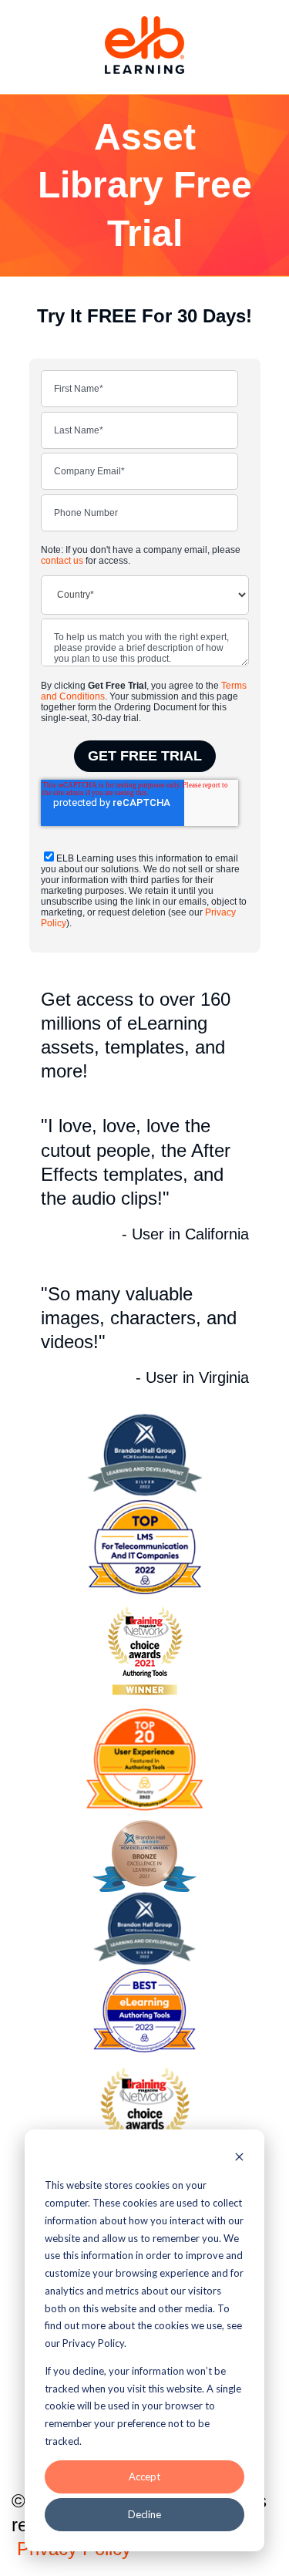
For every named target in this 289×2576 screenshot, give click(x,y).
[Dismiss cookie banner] (239, 2158)
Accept (144, 2477)
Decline (144, 2514)
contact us (62, 561)
